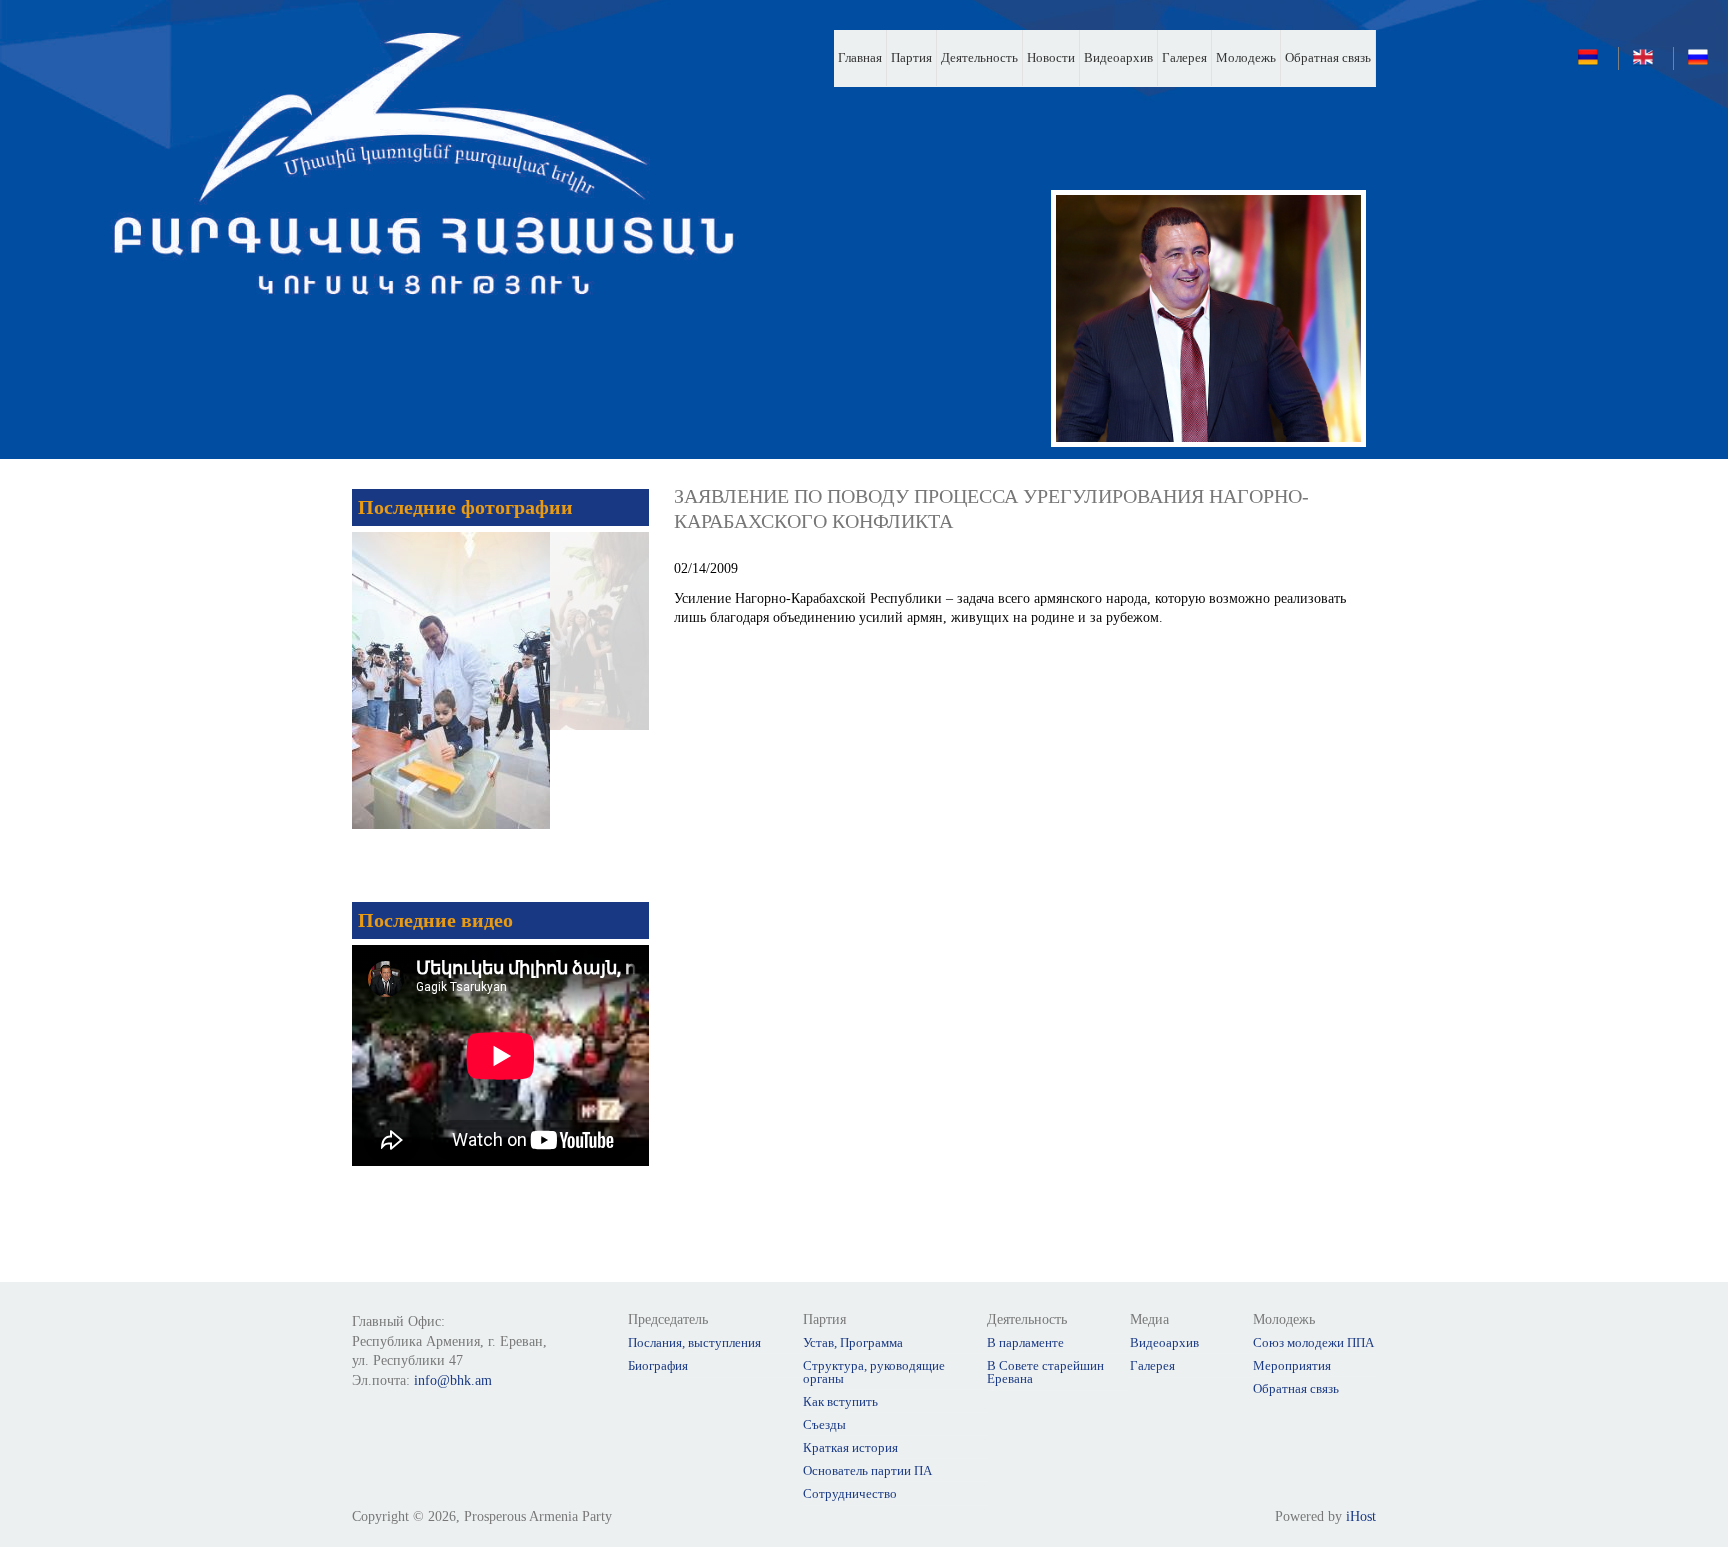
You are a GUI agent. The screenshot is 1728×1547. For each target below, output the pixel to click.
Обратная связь (1328, 57)
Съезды (824, 1424)
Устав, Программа (853, 1342)
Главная (860, 57)
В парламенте (1025, 1342)
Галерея (1184, 57)
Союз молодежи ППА (1313, 1342)
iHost (1361, 1516)
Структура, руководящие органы (874, 1372)
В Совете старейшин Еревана (1045, 1372)
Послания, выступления (694, 1342)
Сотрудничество (850, 1493)
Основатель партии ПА (867, 1470)
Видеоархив (1118, 57)
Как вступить (840, 1401)
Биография (658, 1365)
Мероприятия (1292, 1365)
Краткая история (850, 1447)
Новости (1051, 57)
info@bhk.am (453, 1380)
